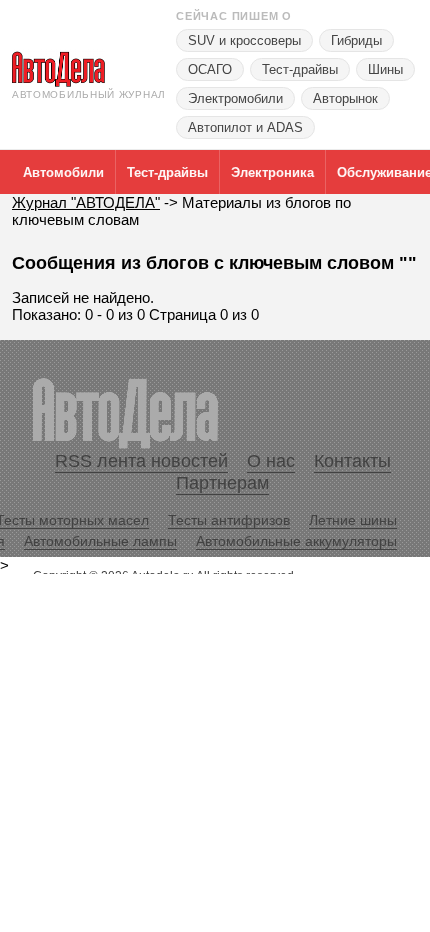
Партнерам (222, 483)
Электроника (272, 172)
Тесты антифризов (229, 520)
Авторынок (345, 98)
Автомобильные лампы (100, 541)
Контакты (352, 461)
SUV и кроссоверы (244, 40)
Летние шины (353, 520)
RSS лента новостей (141, 461)
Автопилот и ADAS (245, 127)
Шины (385, 69)
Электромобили (235, 98)
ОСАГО (210, 69)
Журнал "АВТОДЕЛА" (86, 202)
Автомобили (63, 172)
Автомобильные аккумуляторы (296, 541)
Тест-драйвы (300, 69)
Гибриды (356, 40)
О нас (271, 461)
